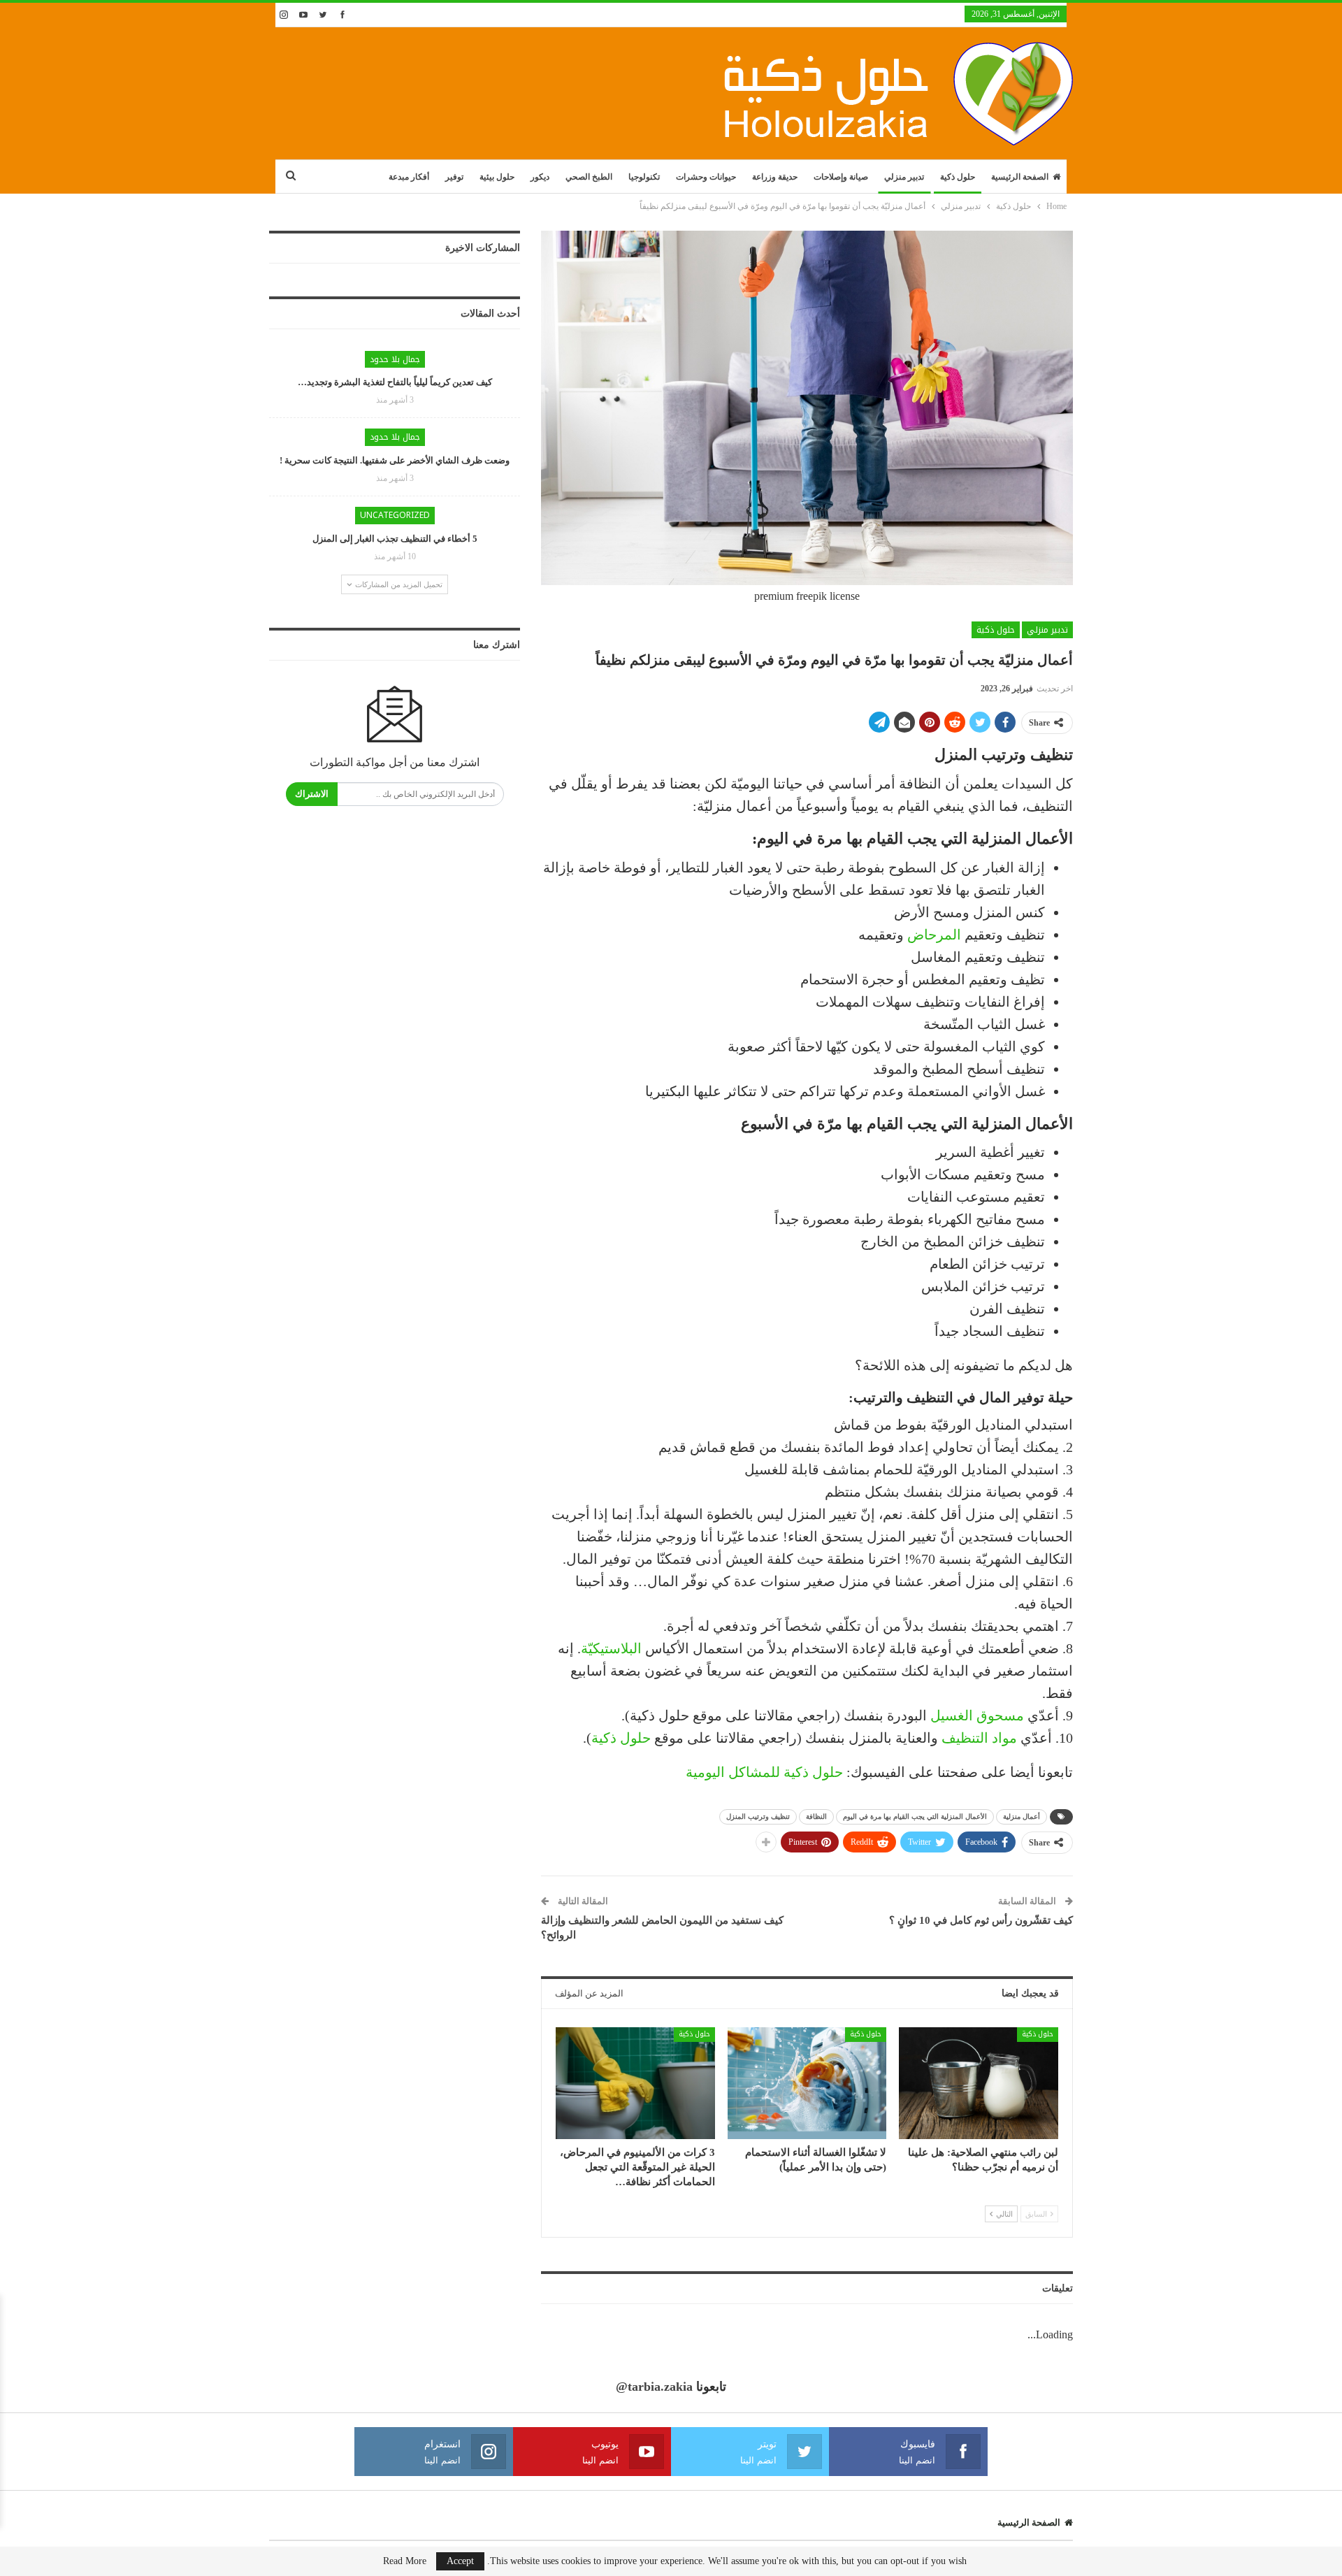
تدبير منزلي (904, 177)
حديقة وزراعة (775, 177)
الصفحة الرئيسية (1020, 177)
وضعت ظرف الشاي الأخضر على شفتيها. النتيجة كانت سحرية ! (395, 460)
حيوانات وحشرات (706, 177)
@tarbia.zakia (654, 2387)
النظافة (816, 1816)
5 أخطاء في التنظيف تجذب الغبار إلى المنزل (395, 539)
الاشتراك (312, 794)
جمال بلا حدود (395, 359)
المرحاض (934, 935)
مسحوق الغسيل (977, 1715)
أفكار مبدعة (409, 177)
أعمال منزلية (1022, 1816)
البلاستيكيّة (611, 1648)
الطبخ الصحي (589, 177)
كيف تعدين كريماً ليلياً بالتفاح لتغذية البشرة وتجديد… (395, 382)
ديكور (540, 177)
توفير (454, 177)
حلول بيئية (497, 177)
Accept (460, 2561)
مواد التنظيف (979, 1738)
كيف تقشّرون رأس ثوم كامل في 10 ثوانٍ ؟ (981, 1920)
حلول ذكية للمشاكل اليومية (764, 1772)
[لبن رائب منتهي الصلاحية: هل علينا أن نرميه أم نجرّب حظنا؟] (979, 2083)
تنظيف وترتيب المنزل (758, 1816)
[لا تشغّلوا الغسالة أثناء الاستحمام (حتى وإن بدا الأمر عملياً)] (807, 2083)
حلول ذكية (958, 177)
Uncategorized (395, 515)
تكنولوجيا (644, 177)
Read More (405, 2561)
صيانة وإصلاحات (841, 177)
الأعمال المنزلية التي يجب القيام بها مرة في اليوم (915, 1816)
